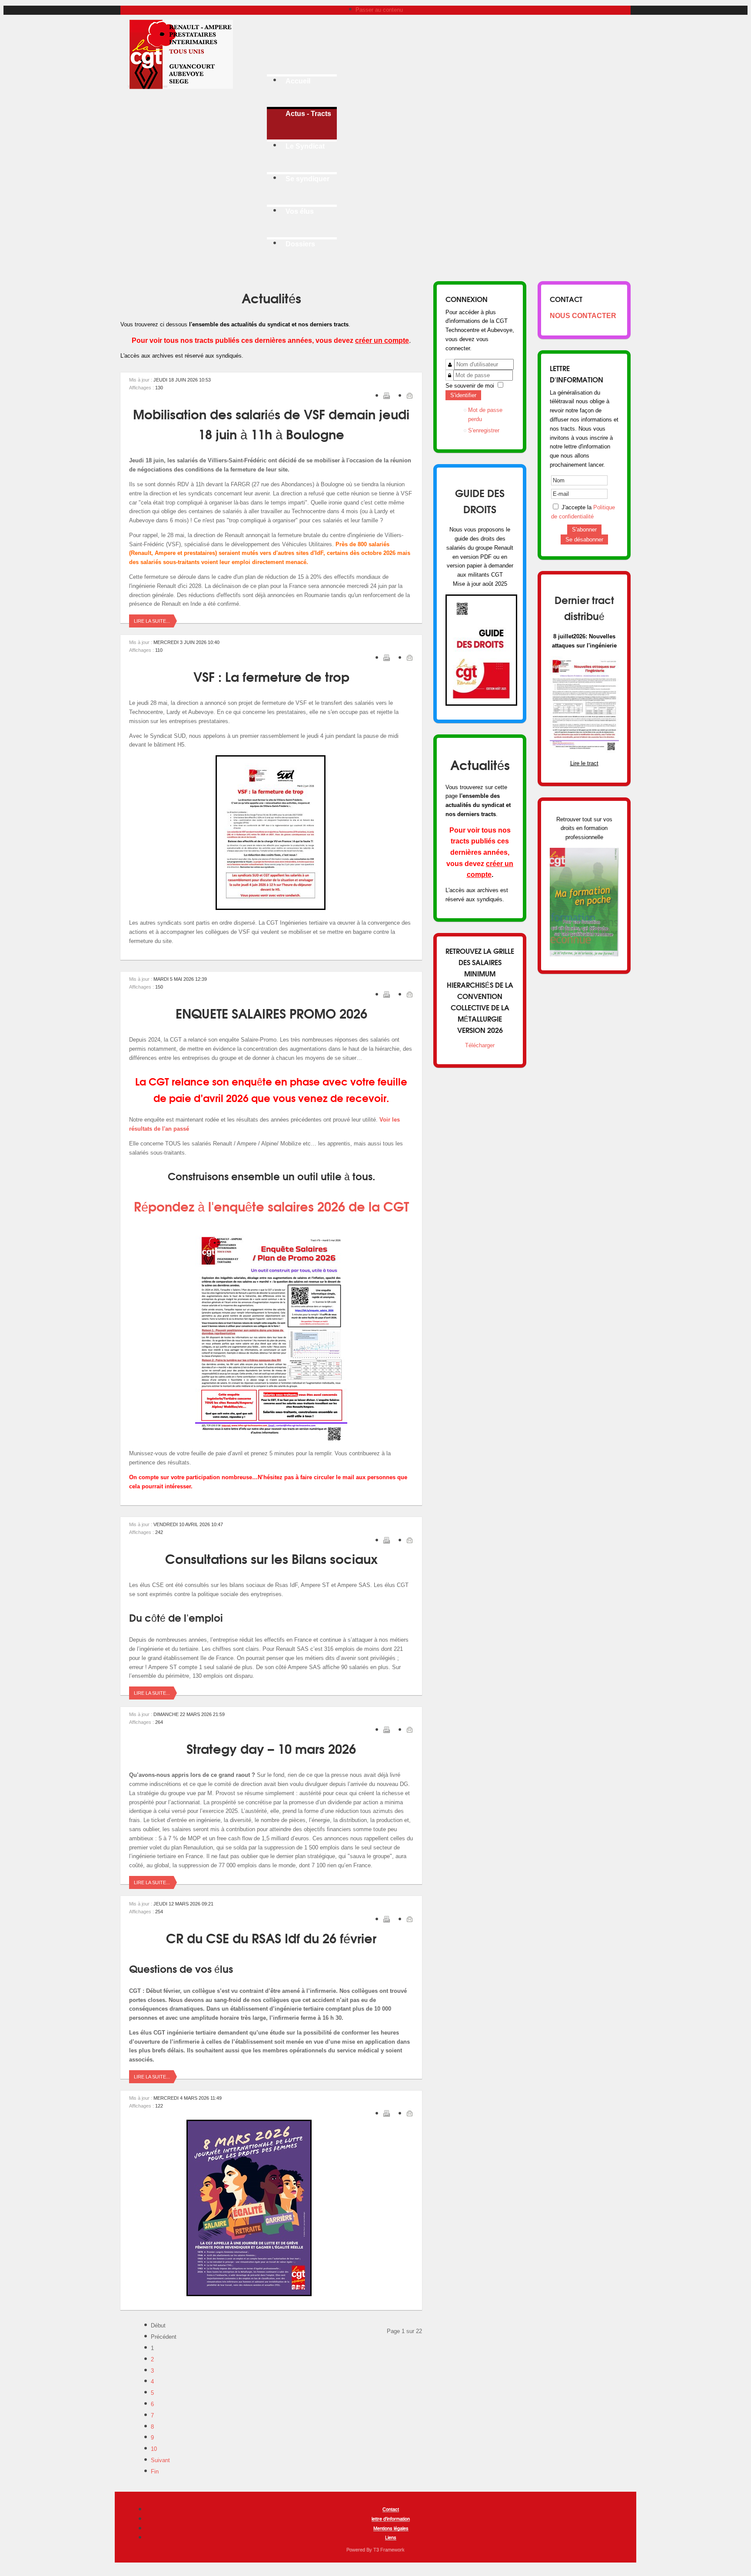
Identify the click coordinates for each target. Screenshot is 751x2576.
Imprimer (386, 395)
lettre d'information (391, 2519)
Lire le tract (584, 763)
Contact (391, 2509)
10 (154, 2449)
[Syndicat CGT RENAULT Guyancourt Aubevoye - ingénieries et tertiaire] (182, 54)
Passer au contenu (379, 10)
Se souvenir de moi (470, 386)
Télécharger (480, 1045)
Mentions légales (391, 2528)
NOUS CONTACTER (583, 316)
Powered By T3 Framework (375, 2549)
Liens (391, 2537)
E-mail (409, 395)
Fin (155, 2471)
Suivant (160, 2460)
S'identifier (463, 395)
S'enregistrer (484, 430)
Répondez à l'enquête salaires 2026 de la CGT (271, 1206)
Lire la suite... (152, 621)
